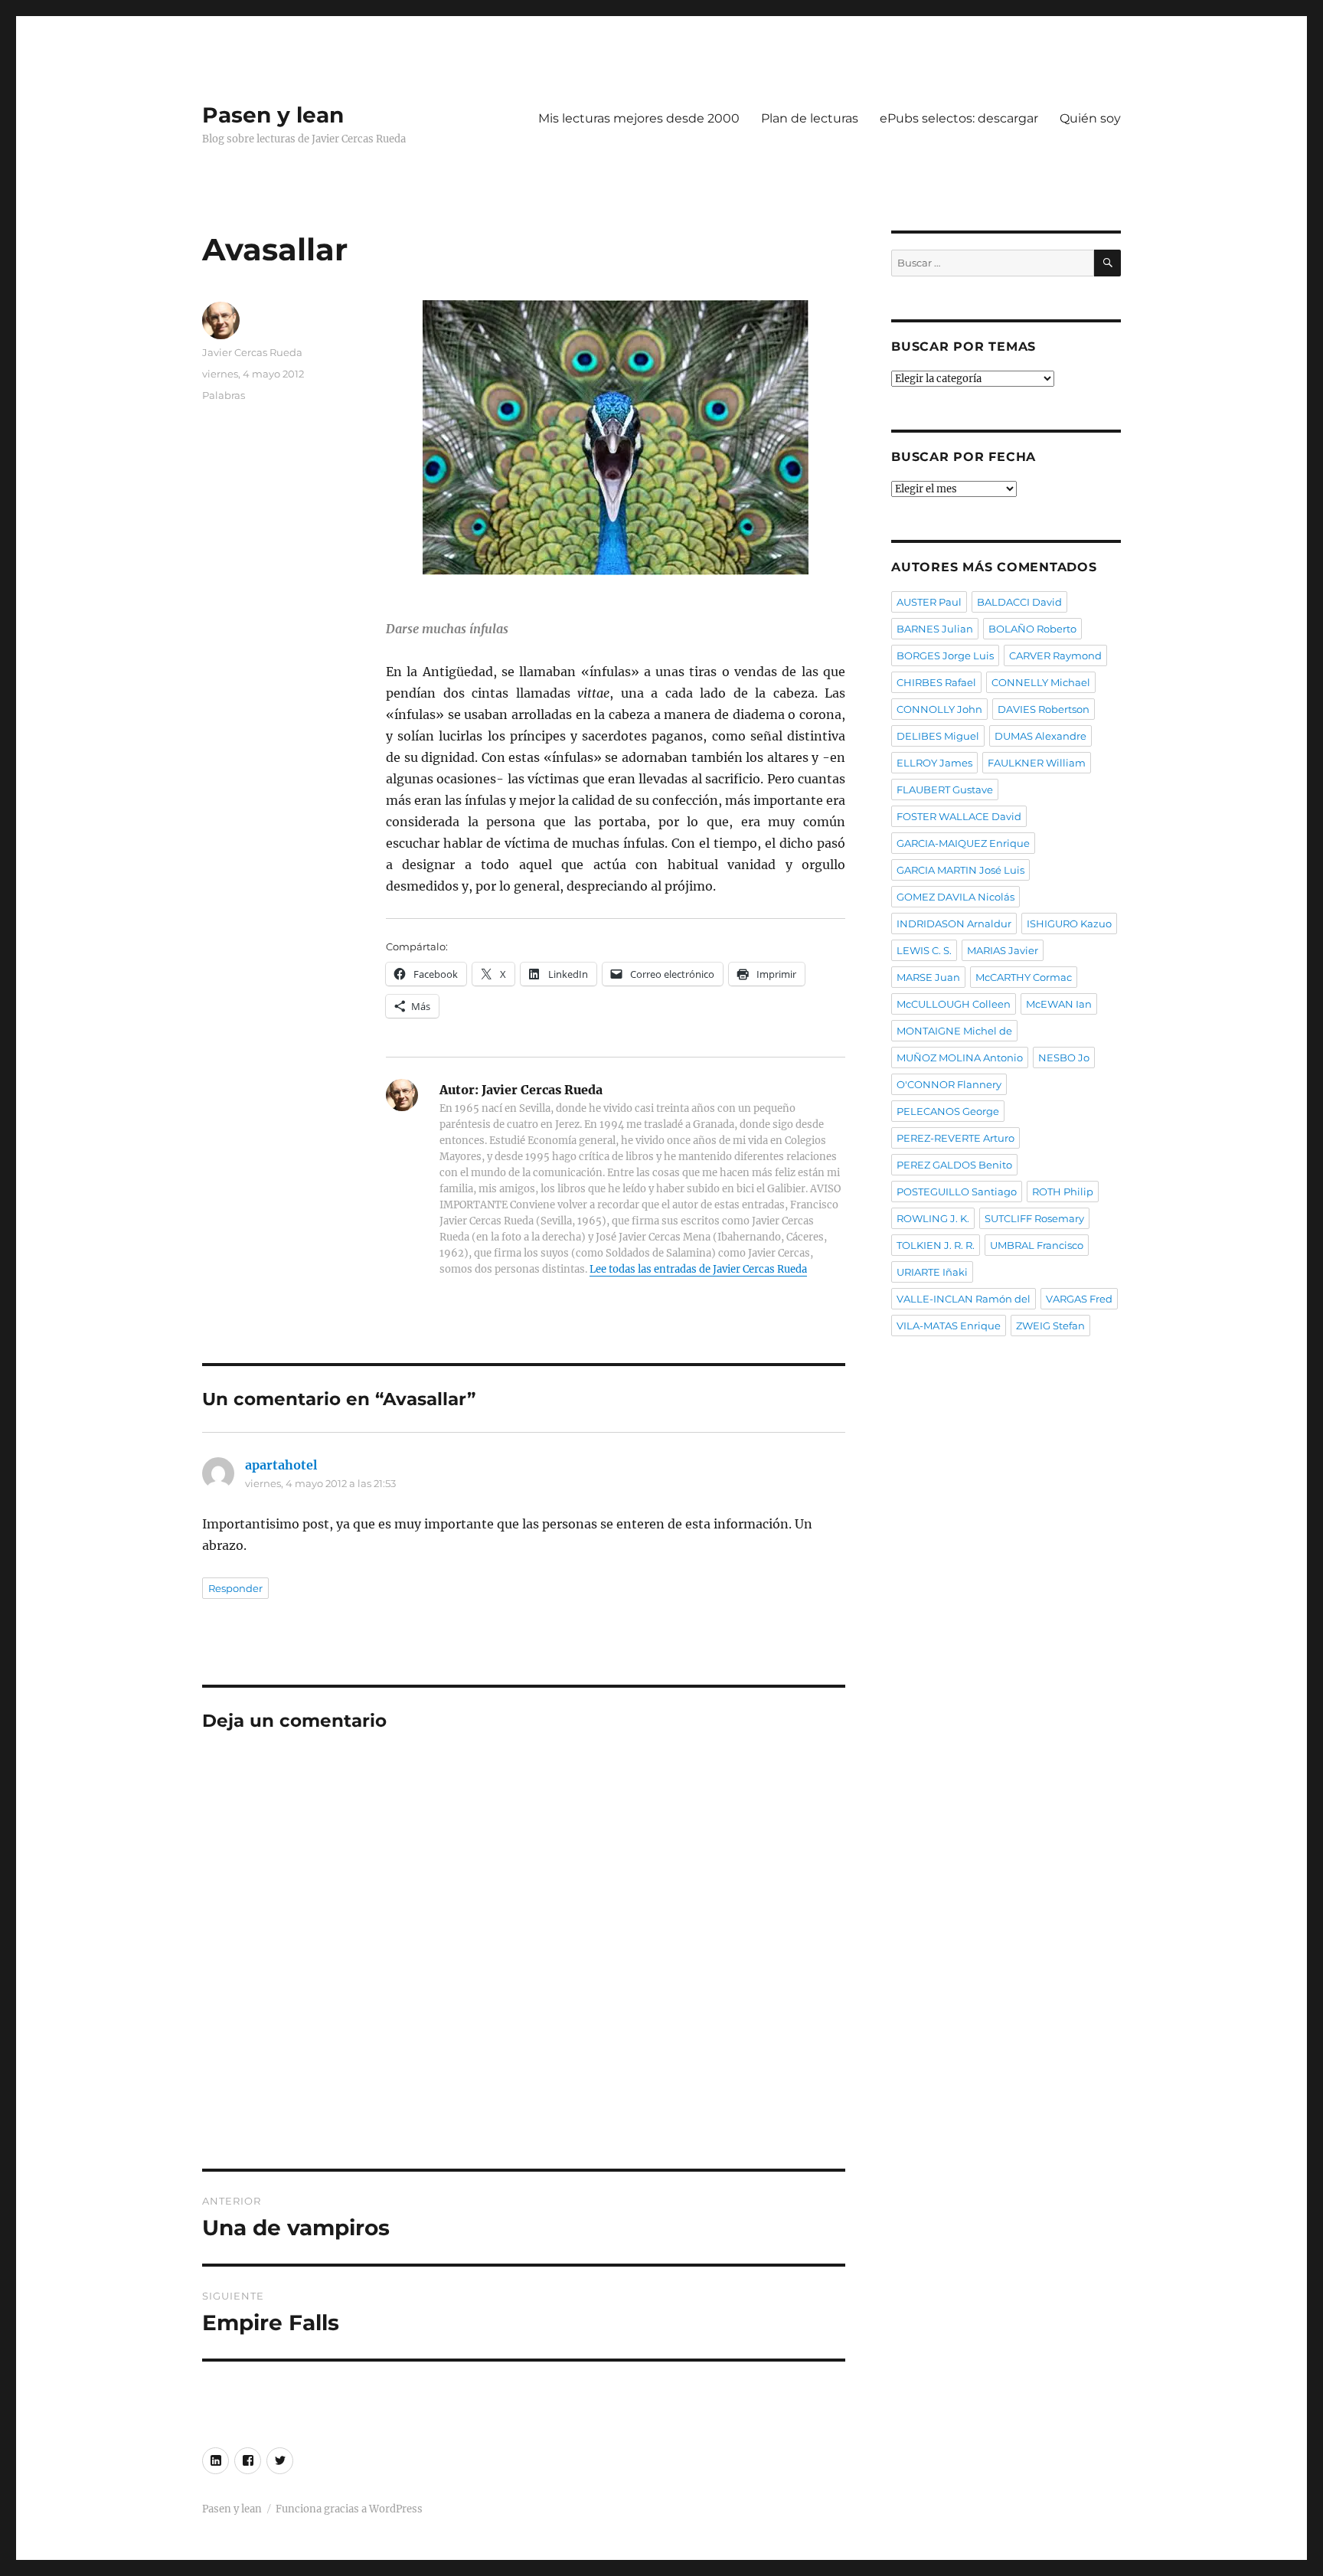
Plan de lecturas (810, 118)
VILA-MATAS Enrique (949, 1326)
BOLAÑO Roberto (1032, 629)
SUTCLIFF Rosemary (1034, 1218)
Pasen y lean (273, 115)
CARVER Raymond (1055, 655)
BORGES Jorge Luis (945, 655)
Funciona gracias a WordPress (349, 2509)
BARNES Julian (935, 629)
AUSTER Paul (929, 602)
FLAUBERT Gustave (945, 789)
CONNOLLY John (939, 709)
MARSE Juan (928, 977)
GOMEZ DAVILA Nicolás (955, 897)
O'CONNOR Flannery (949, 1084)
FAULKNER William (1037, 763)
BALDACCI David (1019, 602)
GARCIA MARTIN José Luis (960, 870)
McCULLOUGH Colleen (954, 1004)
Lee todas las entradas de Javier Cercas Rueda (698, 1269)
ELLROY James (934, 763)
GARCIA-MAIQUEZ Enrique (963, 843)
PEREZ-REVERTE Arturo (955, 1138)
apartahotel (281, 1465)
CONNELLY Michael (1041, 682)
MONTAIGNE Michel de (954, 1031)
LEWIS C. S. (924, 950)
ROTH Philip (1063, 1192)
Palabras (224, 395)
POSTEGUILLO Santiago (957, 1192)
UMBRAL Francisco (1037, 1245)
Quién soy (1090, 118)
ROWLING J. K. (933, 1218)
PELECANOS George (948, 1111)
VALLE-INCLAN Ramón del (964, 1299)
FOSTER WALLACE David (959, 816)
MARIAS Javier (1003, 950)
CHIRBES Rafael (936, 682)
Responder (235, 1588)
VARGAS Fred (1079, 1299)
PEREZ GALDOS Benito (954, 1165)
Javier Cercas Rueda (252, 352)
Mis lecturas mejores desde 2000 (639, 118)
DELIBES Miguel (938, 736)
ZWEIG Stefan (1050, 1326)
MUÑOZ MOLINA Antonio (960, 1058)
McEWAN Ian (1059, 1004)
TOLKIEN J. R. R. (936, 1245)
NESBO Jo (1064, 1058)
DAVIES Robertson (1044, 709)
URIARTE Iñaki (932, 1272)
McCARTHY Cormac (1024, 977)
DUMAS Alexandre (1040, 736)
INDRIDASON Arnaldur (954, 924)
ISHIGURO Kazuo (1069, 924)
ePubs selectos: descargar (959, 118)
